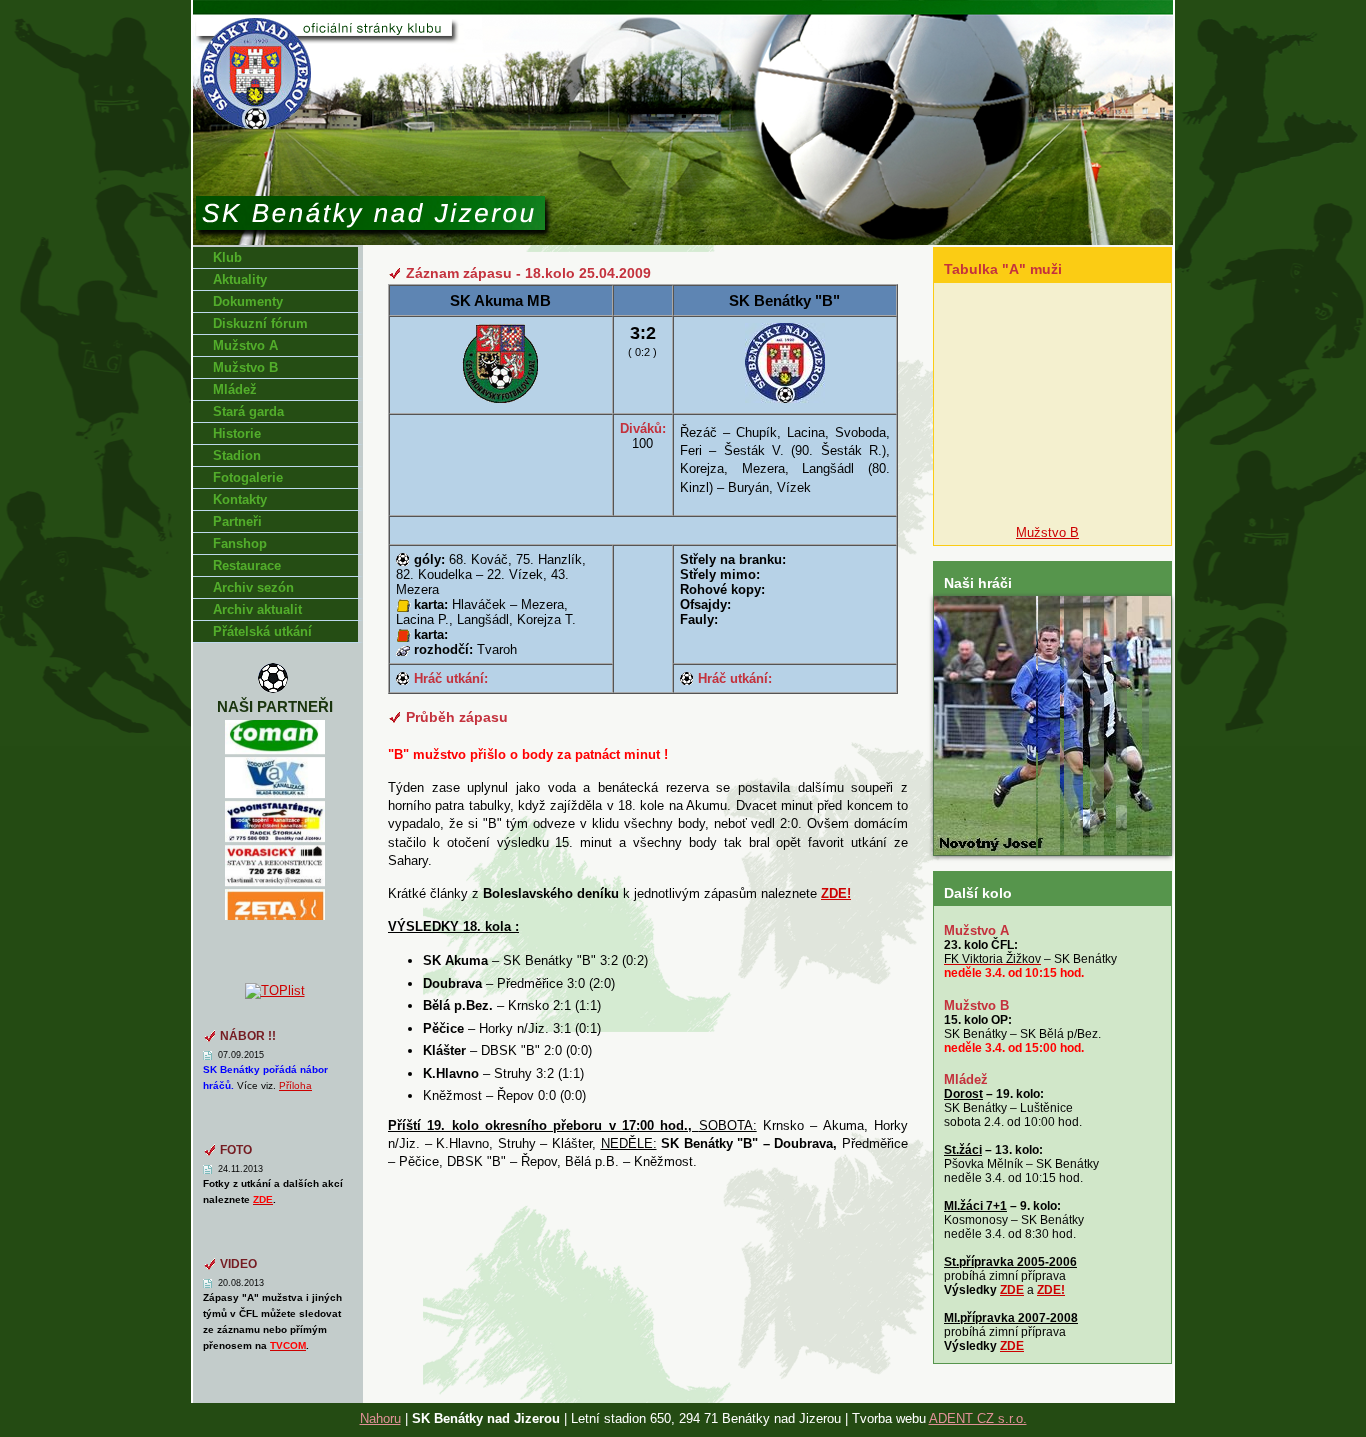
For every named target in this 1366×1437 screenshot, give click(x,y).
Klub (227, 257)
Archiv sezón (253, 587)
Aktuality (240, 279)
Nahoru (380, 1418)
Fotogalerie (248, 477)
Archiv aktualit (257, 609)
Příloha (295, 1085)
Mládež (235, 389)
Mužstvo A (245, 345)
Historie (237, 433)
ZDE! (1051, 1290)
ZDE (1012, 1290)
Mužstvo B (245, 367)
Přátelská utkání (262, 631)
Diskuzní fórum (260, 323)
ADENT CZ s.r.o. (978, 1418)
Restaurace (247, 565)
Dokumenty (248, 301)
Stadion (237, 455)
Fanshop (240, 543)
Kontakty (240, 499)
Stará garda (248, 411)
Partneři (237, 521)
